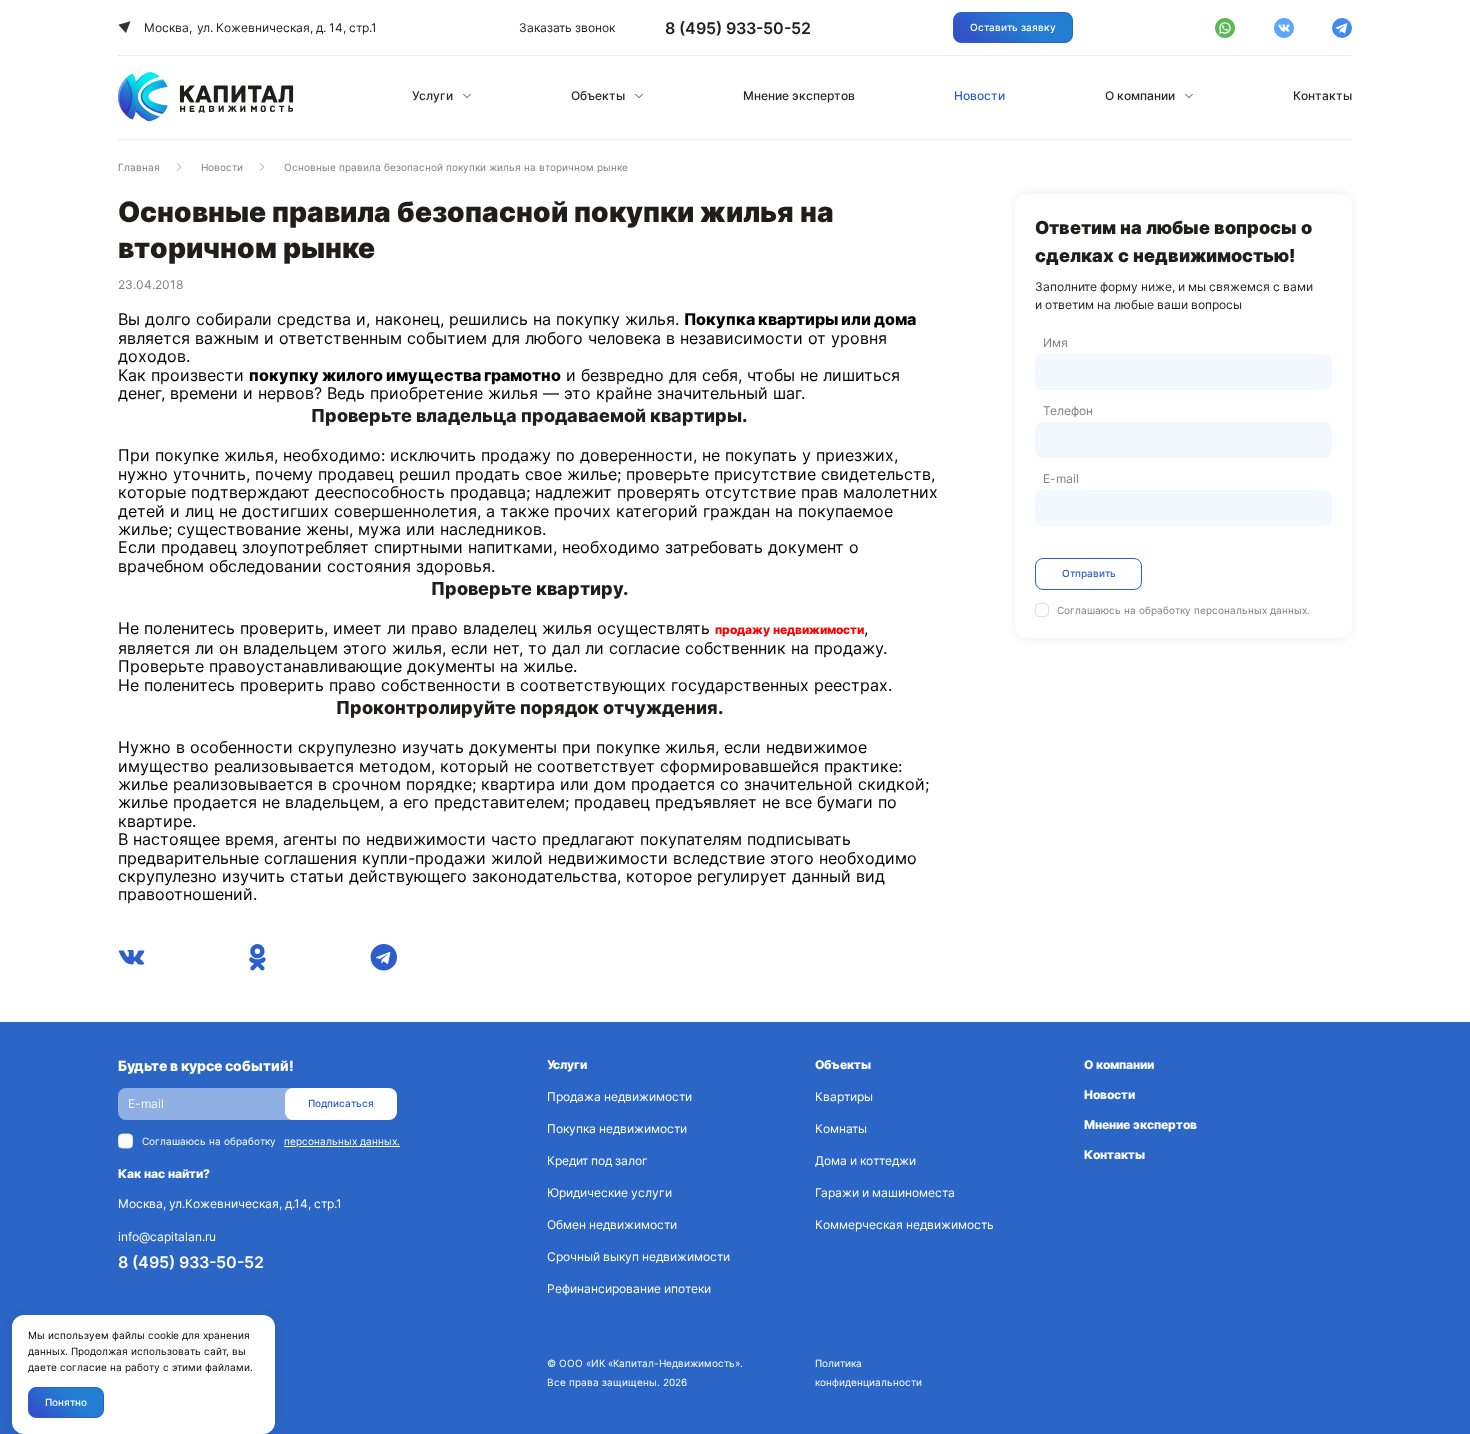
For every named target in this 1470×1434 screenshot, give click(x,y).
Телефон (1068, 410)
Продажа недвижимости (619, 1096)
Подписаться (341, 1103)
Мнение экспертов (799, 95)
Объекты (598, 95)
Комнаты (841, 1128)
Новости (979, 95)
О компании (1140, 95)
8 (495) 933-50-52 (191, 1262)
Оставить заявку (1013, 27)
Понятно (66, 1402)
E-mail (1061, 478)
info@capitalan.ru (167, 1236)
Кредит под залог (597, 1160)
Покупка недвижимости (617, 1128)
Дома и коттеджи (865, 1160)
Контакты (1322, 95)
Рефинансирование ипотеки (629, 1288)
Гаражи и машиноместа (885, 1192)
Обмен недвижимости (612, 1224)
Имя (1055, 342)
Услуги (432, 95)
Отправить (1089, 573)
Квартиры (844, 1096)
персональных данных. (1252, 610)
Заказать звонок (567, 27)
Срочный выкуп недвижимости (638, 1256)
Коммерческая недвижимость (904, 1224)
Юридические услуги (609, 1192)
